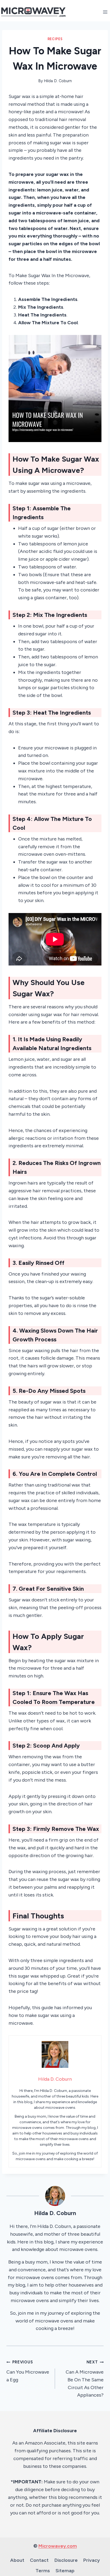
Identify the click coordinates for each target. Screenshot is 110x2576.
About (17, 2560)
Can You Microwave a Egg (28, 2371)
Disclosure (66, 2560)
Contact (39, 2560)
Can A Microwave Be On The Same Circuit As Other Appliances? (85, 2379)
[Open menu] (105, 12)
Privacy (92, 2560)
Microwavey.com (58, 2546)
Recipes (55, 39)
